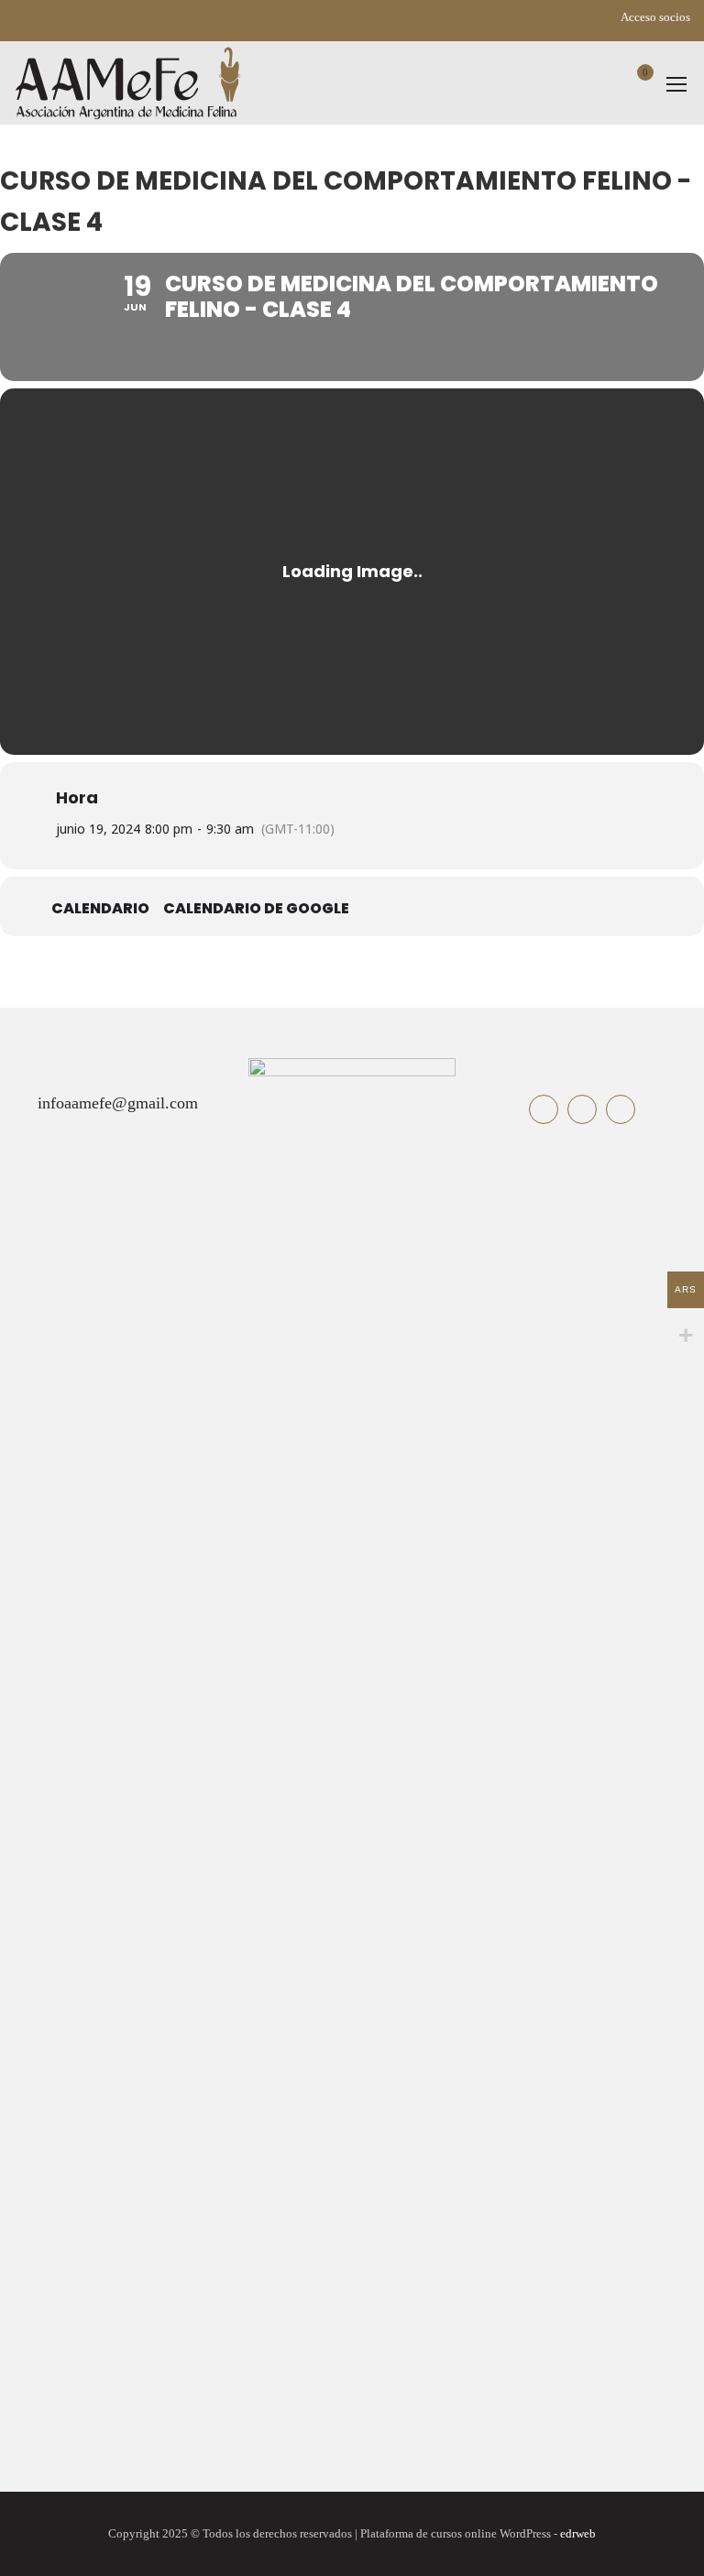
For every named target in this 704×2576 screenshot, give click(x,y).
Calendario (100, 909)
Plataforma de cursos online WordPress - (478, 2534)
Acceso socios (655, 17)
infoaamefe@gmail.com (118, 1103)
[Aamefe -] (128, 83)
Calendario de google (256, 909)
